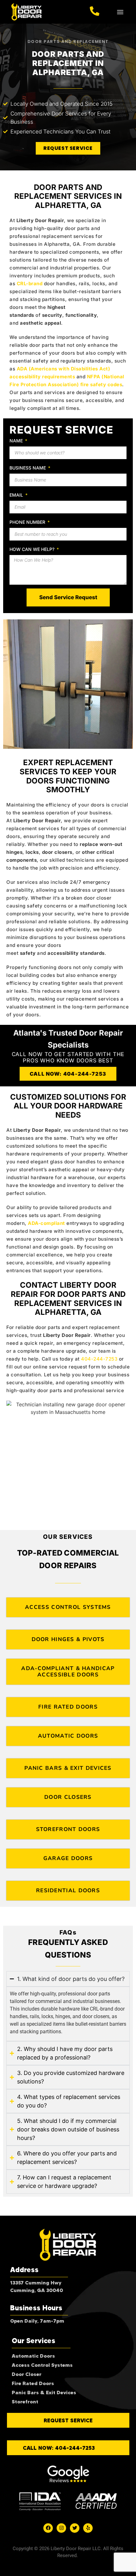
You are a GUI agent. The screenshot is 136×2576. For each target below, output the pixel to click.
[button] (120, 12)
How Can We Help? (33, 549)
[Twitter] (75, 2528)
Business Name (28, 468)
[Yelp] (88, 2528)
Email (17, 495)
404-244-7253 (99, 1359)
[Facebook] (48, 2528)
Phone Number (28, 522)
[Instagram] (61, 2528)
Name (17, 441)
